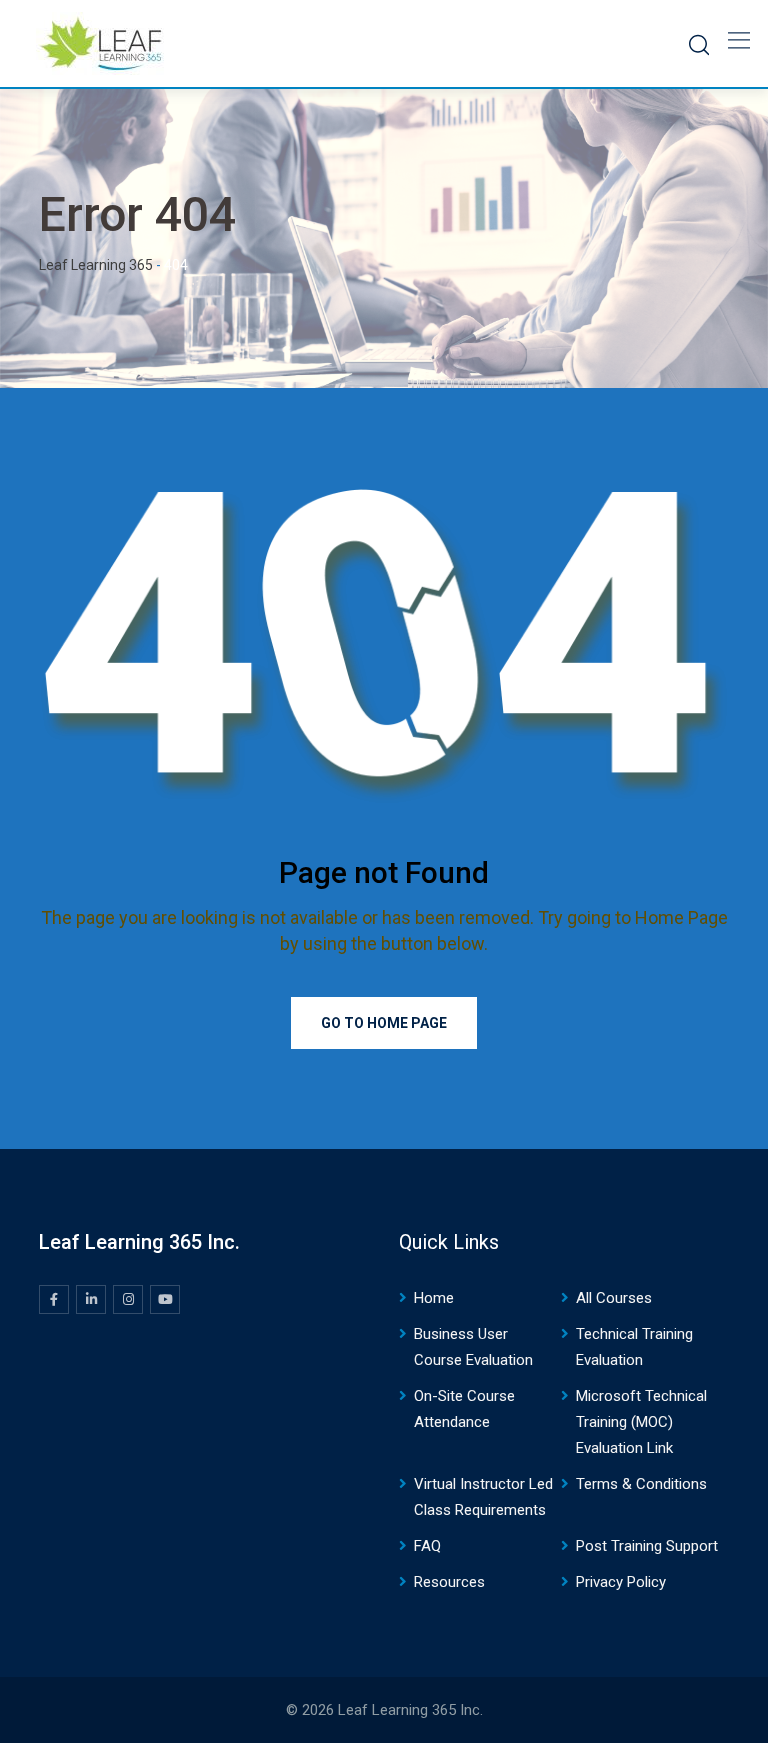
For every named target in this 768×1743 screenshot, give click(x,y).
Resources (449, 1582)
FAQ (427, 1546)
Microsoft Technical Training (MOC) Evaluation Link (641, 1422)
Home (434, 1298)
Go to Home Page (384, 1023)
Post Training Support (647, 1546)
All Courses (614, 1298)
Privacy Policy (621, 1582)
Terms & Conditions (641, 1484)
